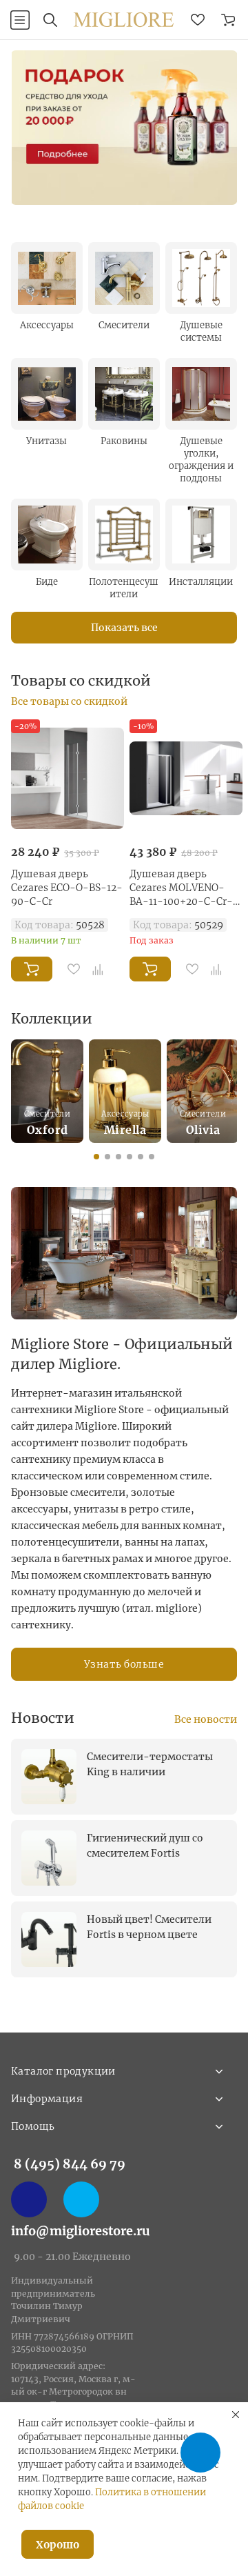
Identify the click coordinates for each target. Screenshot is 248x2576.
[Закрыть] (236, 2415)
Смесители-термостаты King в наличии (150, 1764)
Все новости (206, 1719)
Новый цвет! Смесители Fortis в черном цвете (149, 1927)
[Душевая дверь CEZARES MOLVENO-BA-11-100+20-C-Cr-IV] (186, 778)
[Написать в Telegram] (81, 2199)
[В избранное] (74, 969)
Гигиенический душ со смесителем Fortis (145, 1846)
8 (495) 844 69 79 (70, 2164)
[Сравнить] (98, 969)
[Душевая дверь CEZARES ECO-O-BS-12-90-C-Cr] (68, 778)
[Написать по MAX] (29, 2199)
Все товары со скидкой (69, 701)
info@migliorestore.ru (81, 2231)
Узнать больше (124, 1664)
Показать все (124, 628)
